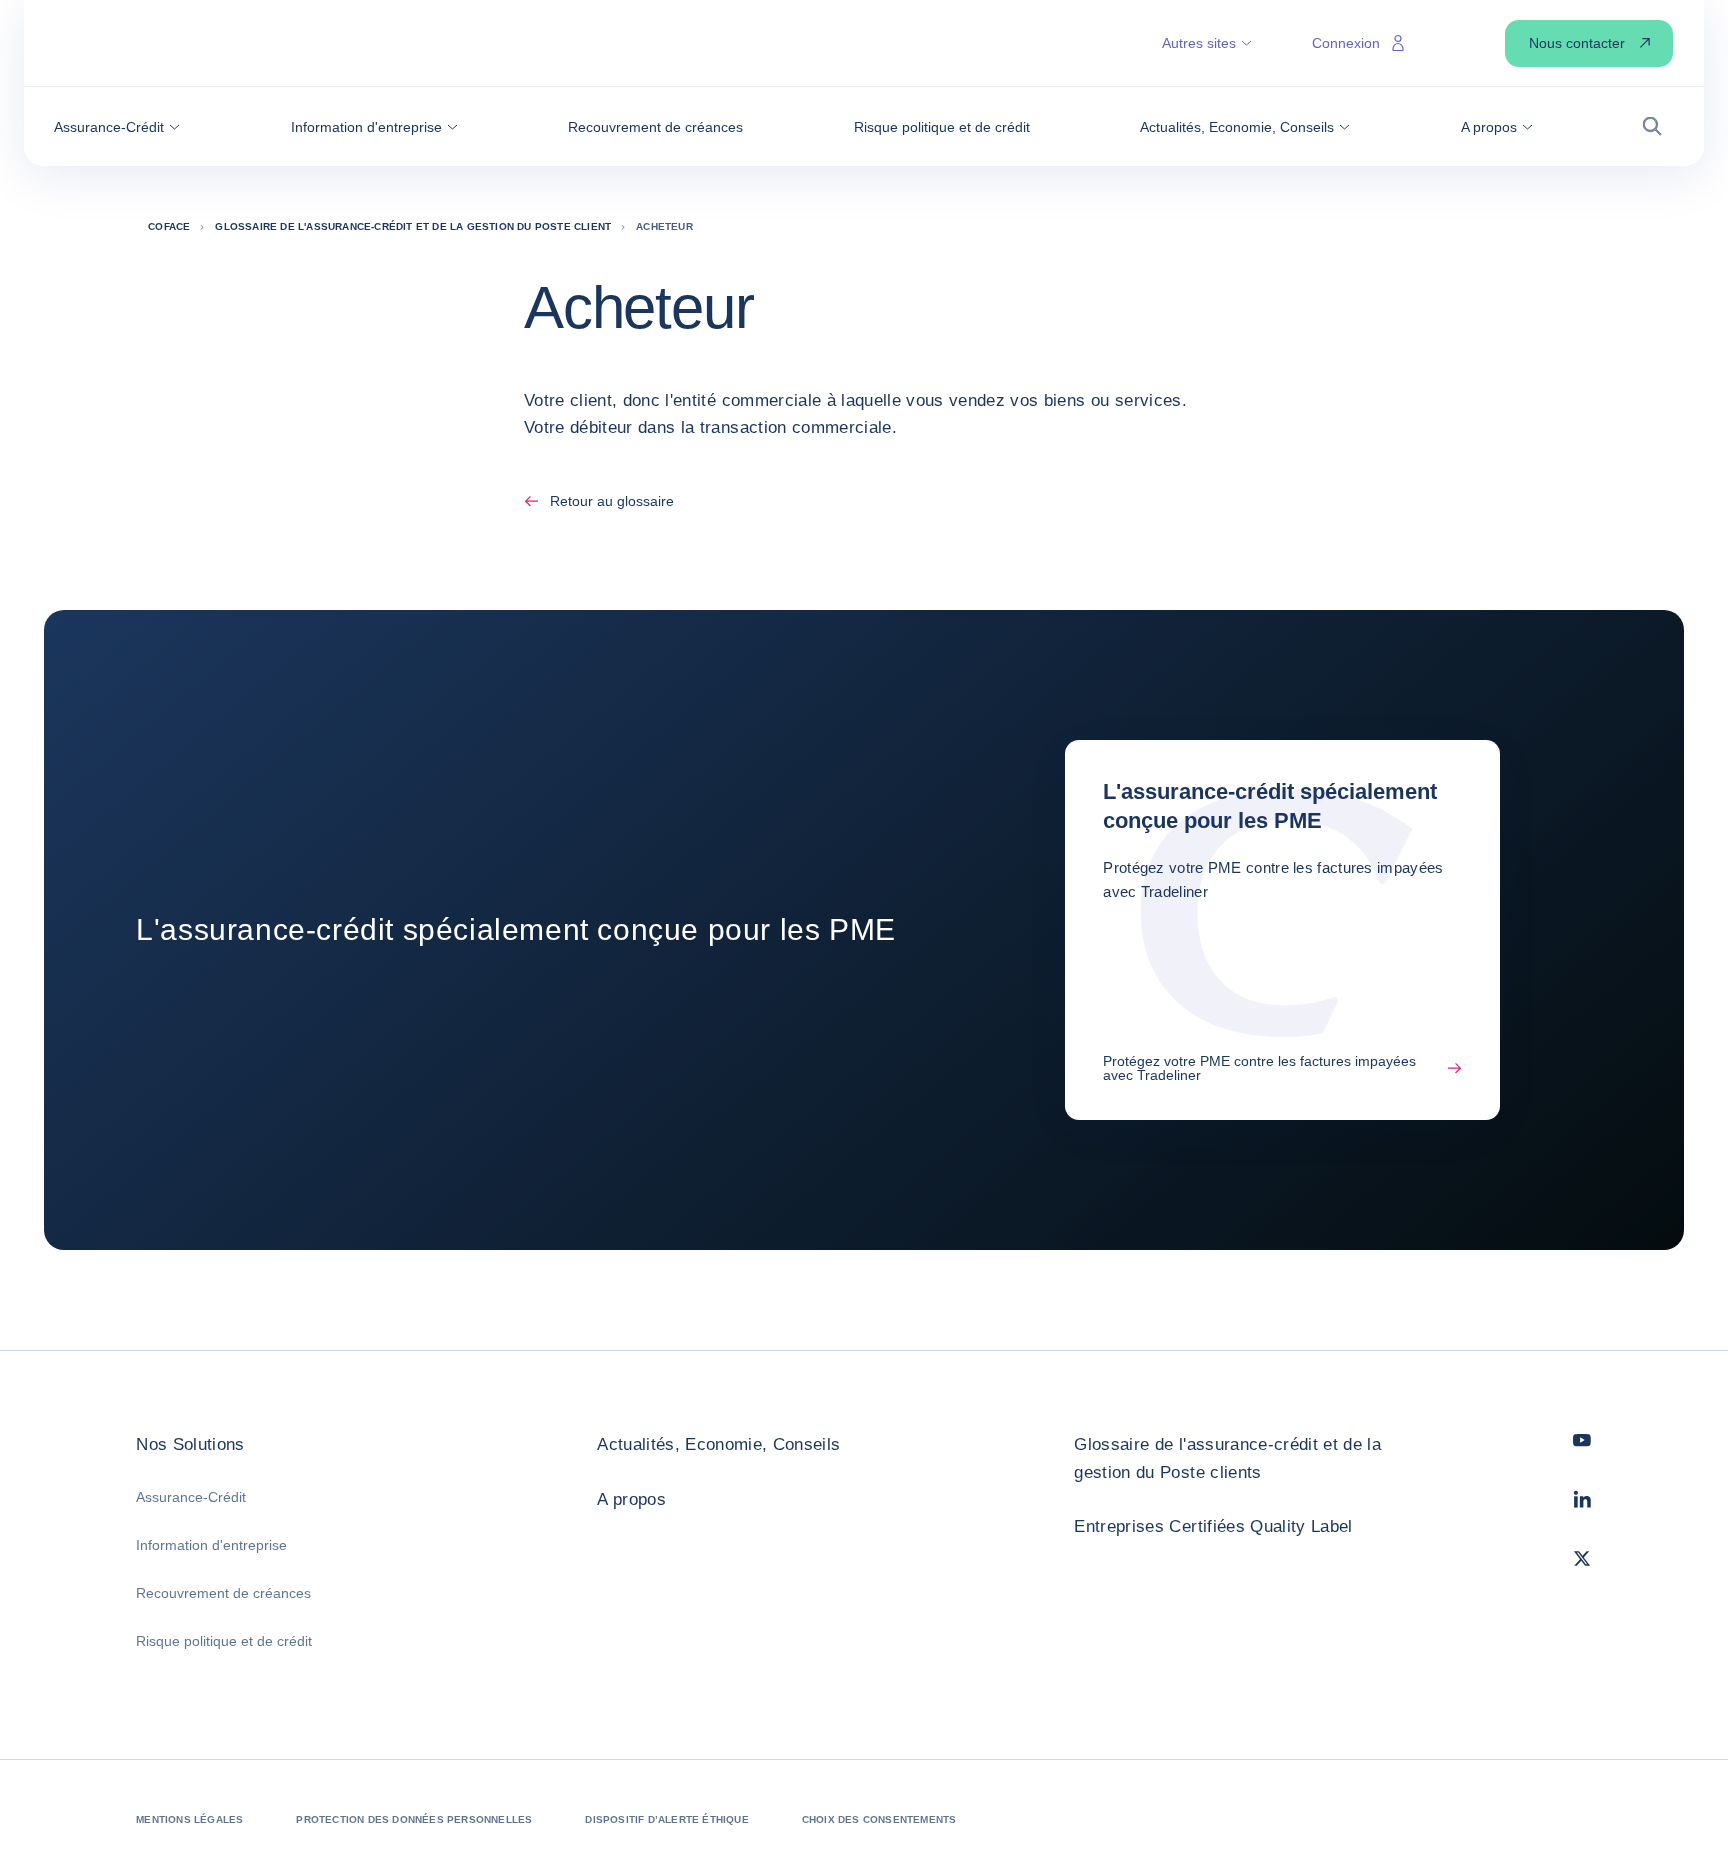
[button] (117, 127)
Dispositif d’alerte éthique (666, 1819)
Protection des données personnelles (414, 1819)
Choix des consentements (879, 1819)
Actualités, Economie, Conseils (718, 1444)
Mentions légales (189, 1819)
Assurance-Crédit (191, 1497)
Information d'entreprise (211, 1545)
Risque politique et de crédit (224, 1641)
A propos (631, 1499)
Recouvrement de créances (223, 1593)
